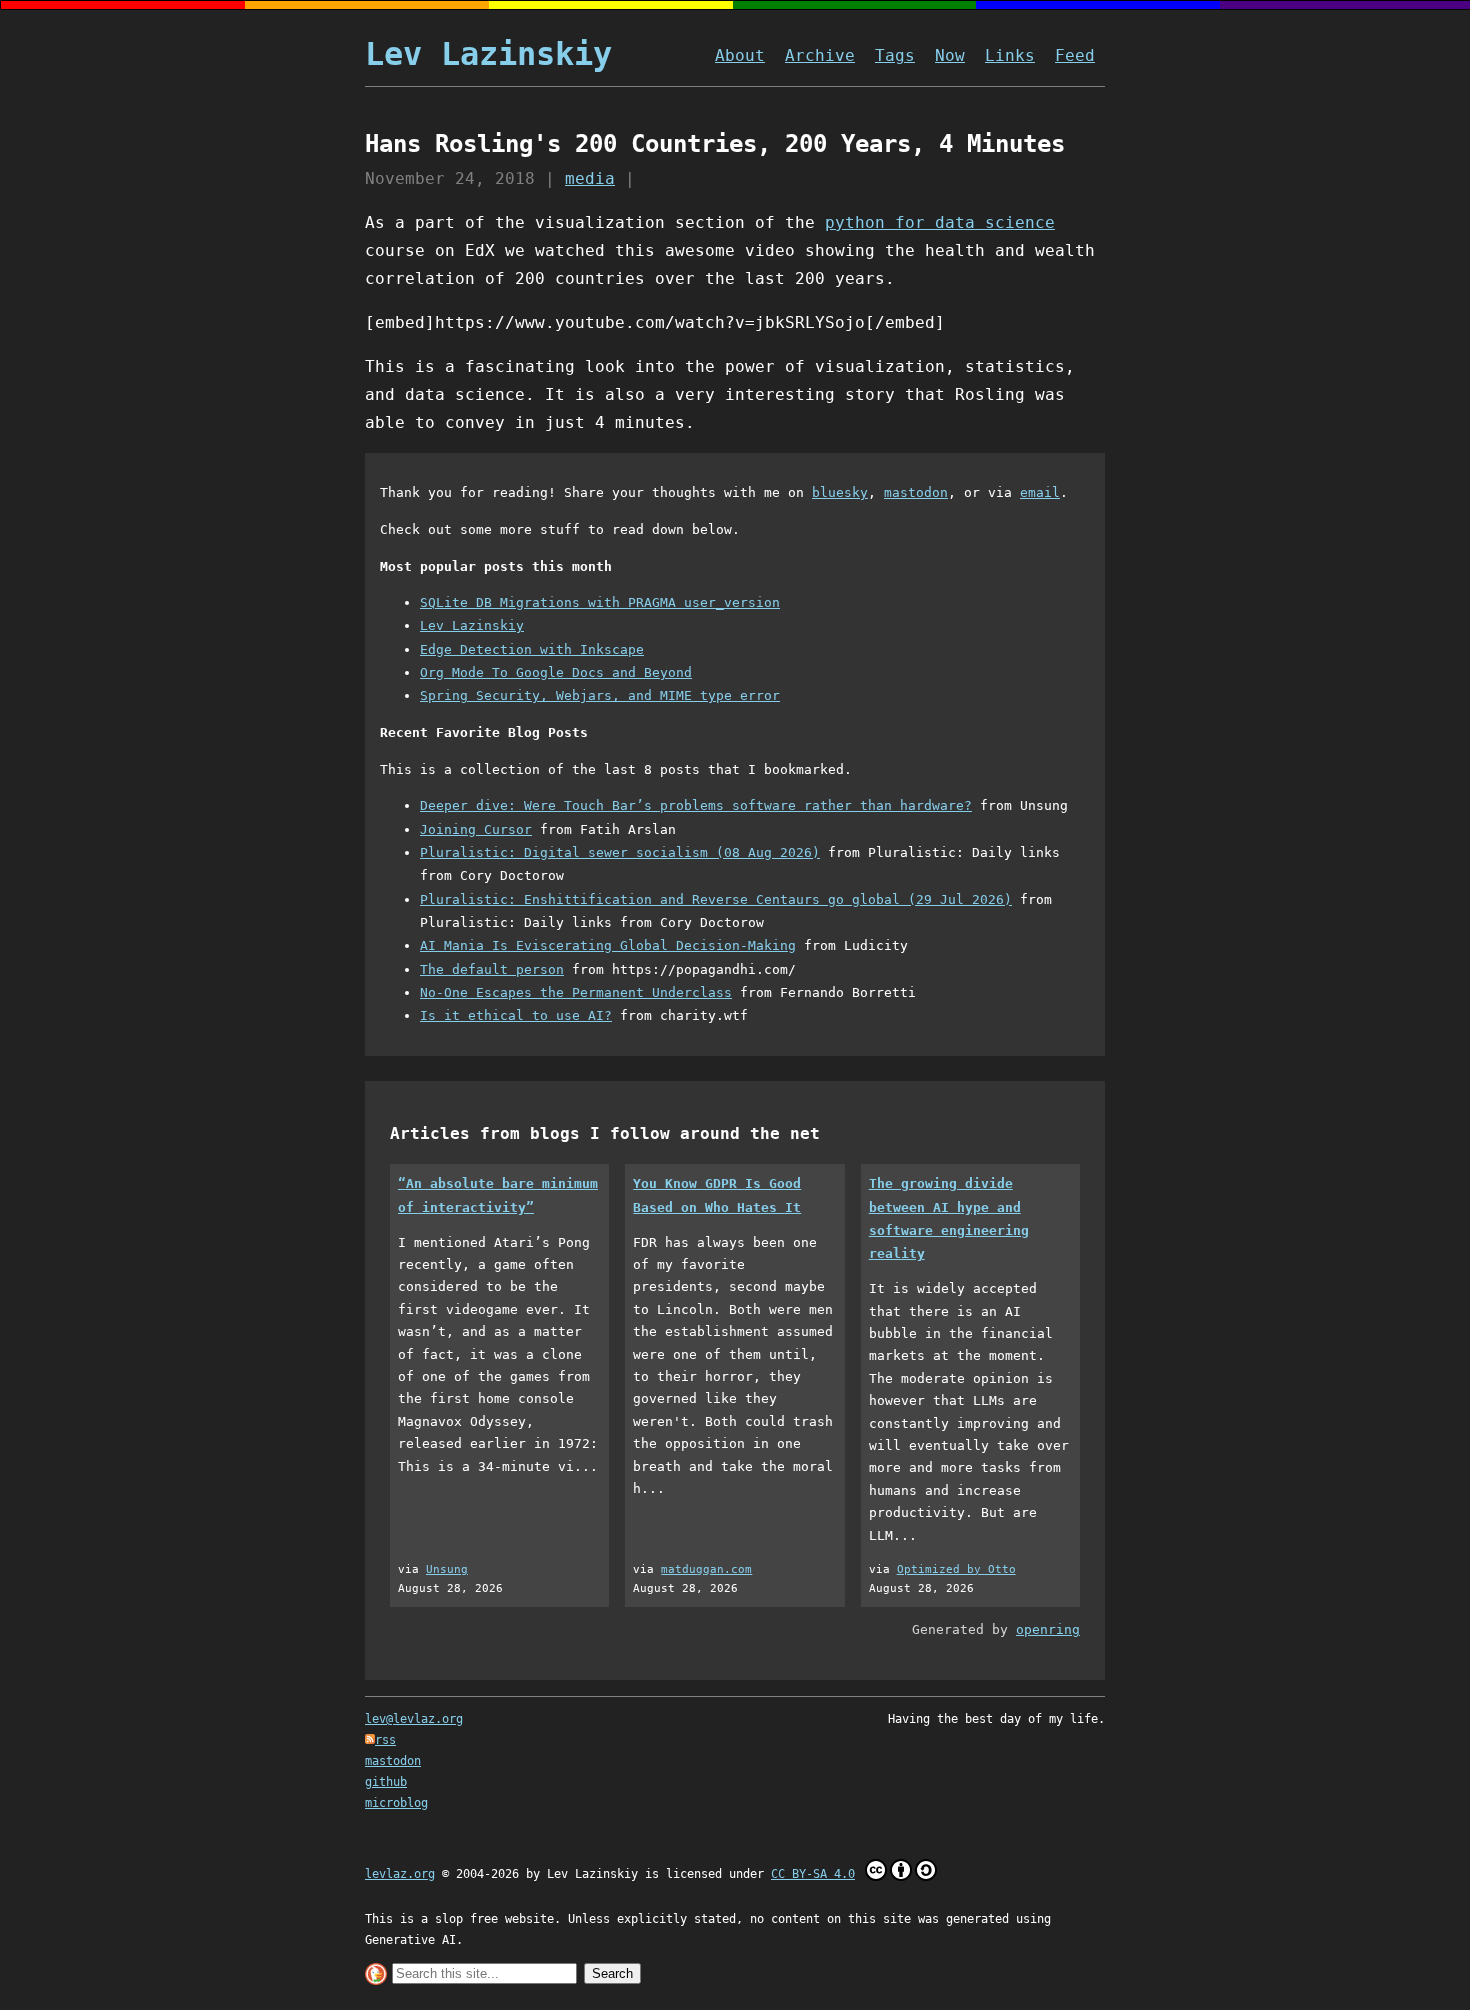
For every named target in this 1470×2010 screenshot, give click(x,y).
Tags (895, 55)
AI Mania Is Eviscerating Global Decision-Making (608, 945)
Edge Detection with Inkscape (532, 649)
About (740, 55)
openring (1048, 1629)
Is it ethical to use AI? (516, 1015)
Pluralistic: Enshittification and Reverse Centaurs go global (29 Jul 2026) (716, 899)
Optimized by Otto (956, 1569)
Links (1010, 55)
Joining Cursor (476, 829)
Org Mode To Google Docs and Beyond (556, 672)
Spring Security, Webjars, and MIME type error (600, 695)
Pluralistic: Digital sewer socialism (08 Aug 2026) (620, 852)
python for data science (940, 222)
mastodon (916, 492)
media (590, 178)
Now (950, 55)
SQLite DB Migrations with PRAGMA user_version (600, 602)
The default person (492, 969)
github (386, 1782)
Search (612, 1973)
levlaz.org (400, 1874)
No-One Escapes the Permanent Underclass (576, 992)
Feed (1075, 55)
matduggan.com (706, 1569)
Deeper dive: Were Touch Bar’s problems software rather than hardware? (696, 805)
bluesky (840, 492)
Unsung (447, 1569)
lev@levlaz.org (414, 1719)
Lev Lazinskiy (488, 54)
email (1040, 492)
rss (385, 1740)
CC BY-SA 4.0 (813, 1874)
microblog (396, 1803)
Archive (820, 55)
